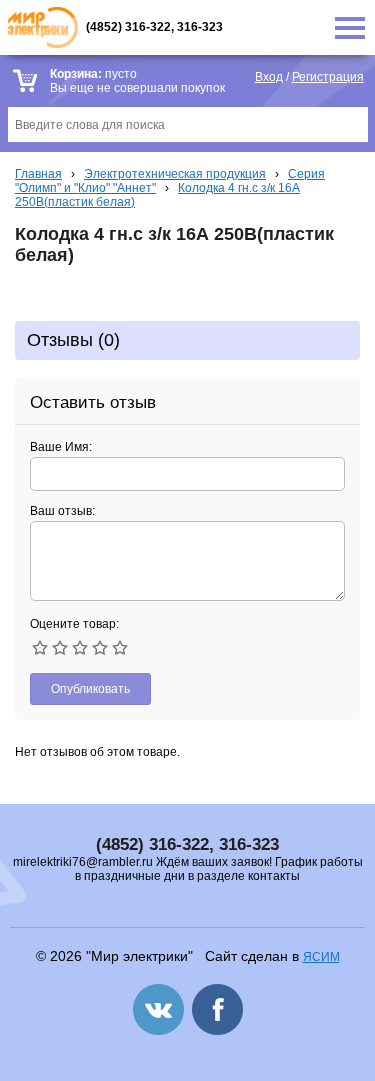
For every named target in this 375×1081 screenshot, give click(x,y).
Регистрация (328, 77)
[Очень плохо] (40, 648)
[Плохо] (60, 648)
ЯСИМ (321, 957)
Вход (269, 77)
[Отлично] (120, 648)
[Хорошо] (100, 648)
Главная (38, 174)
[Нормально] (80, 648)
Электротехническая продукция (175, 174)
